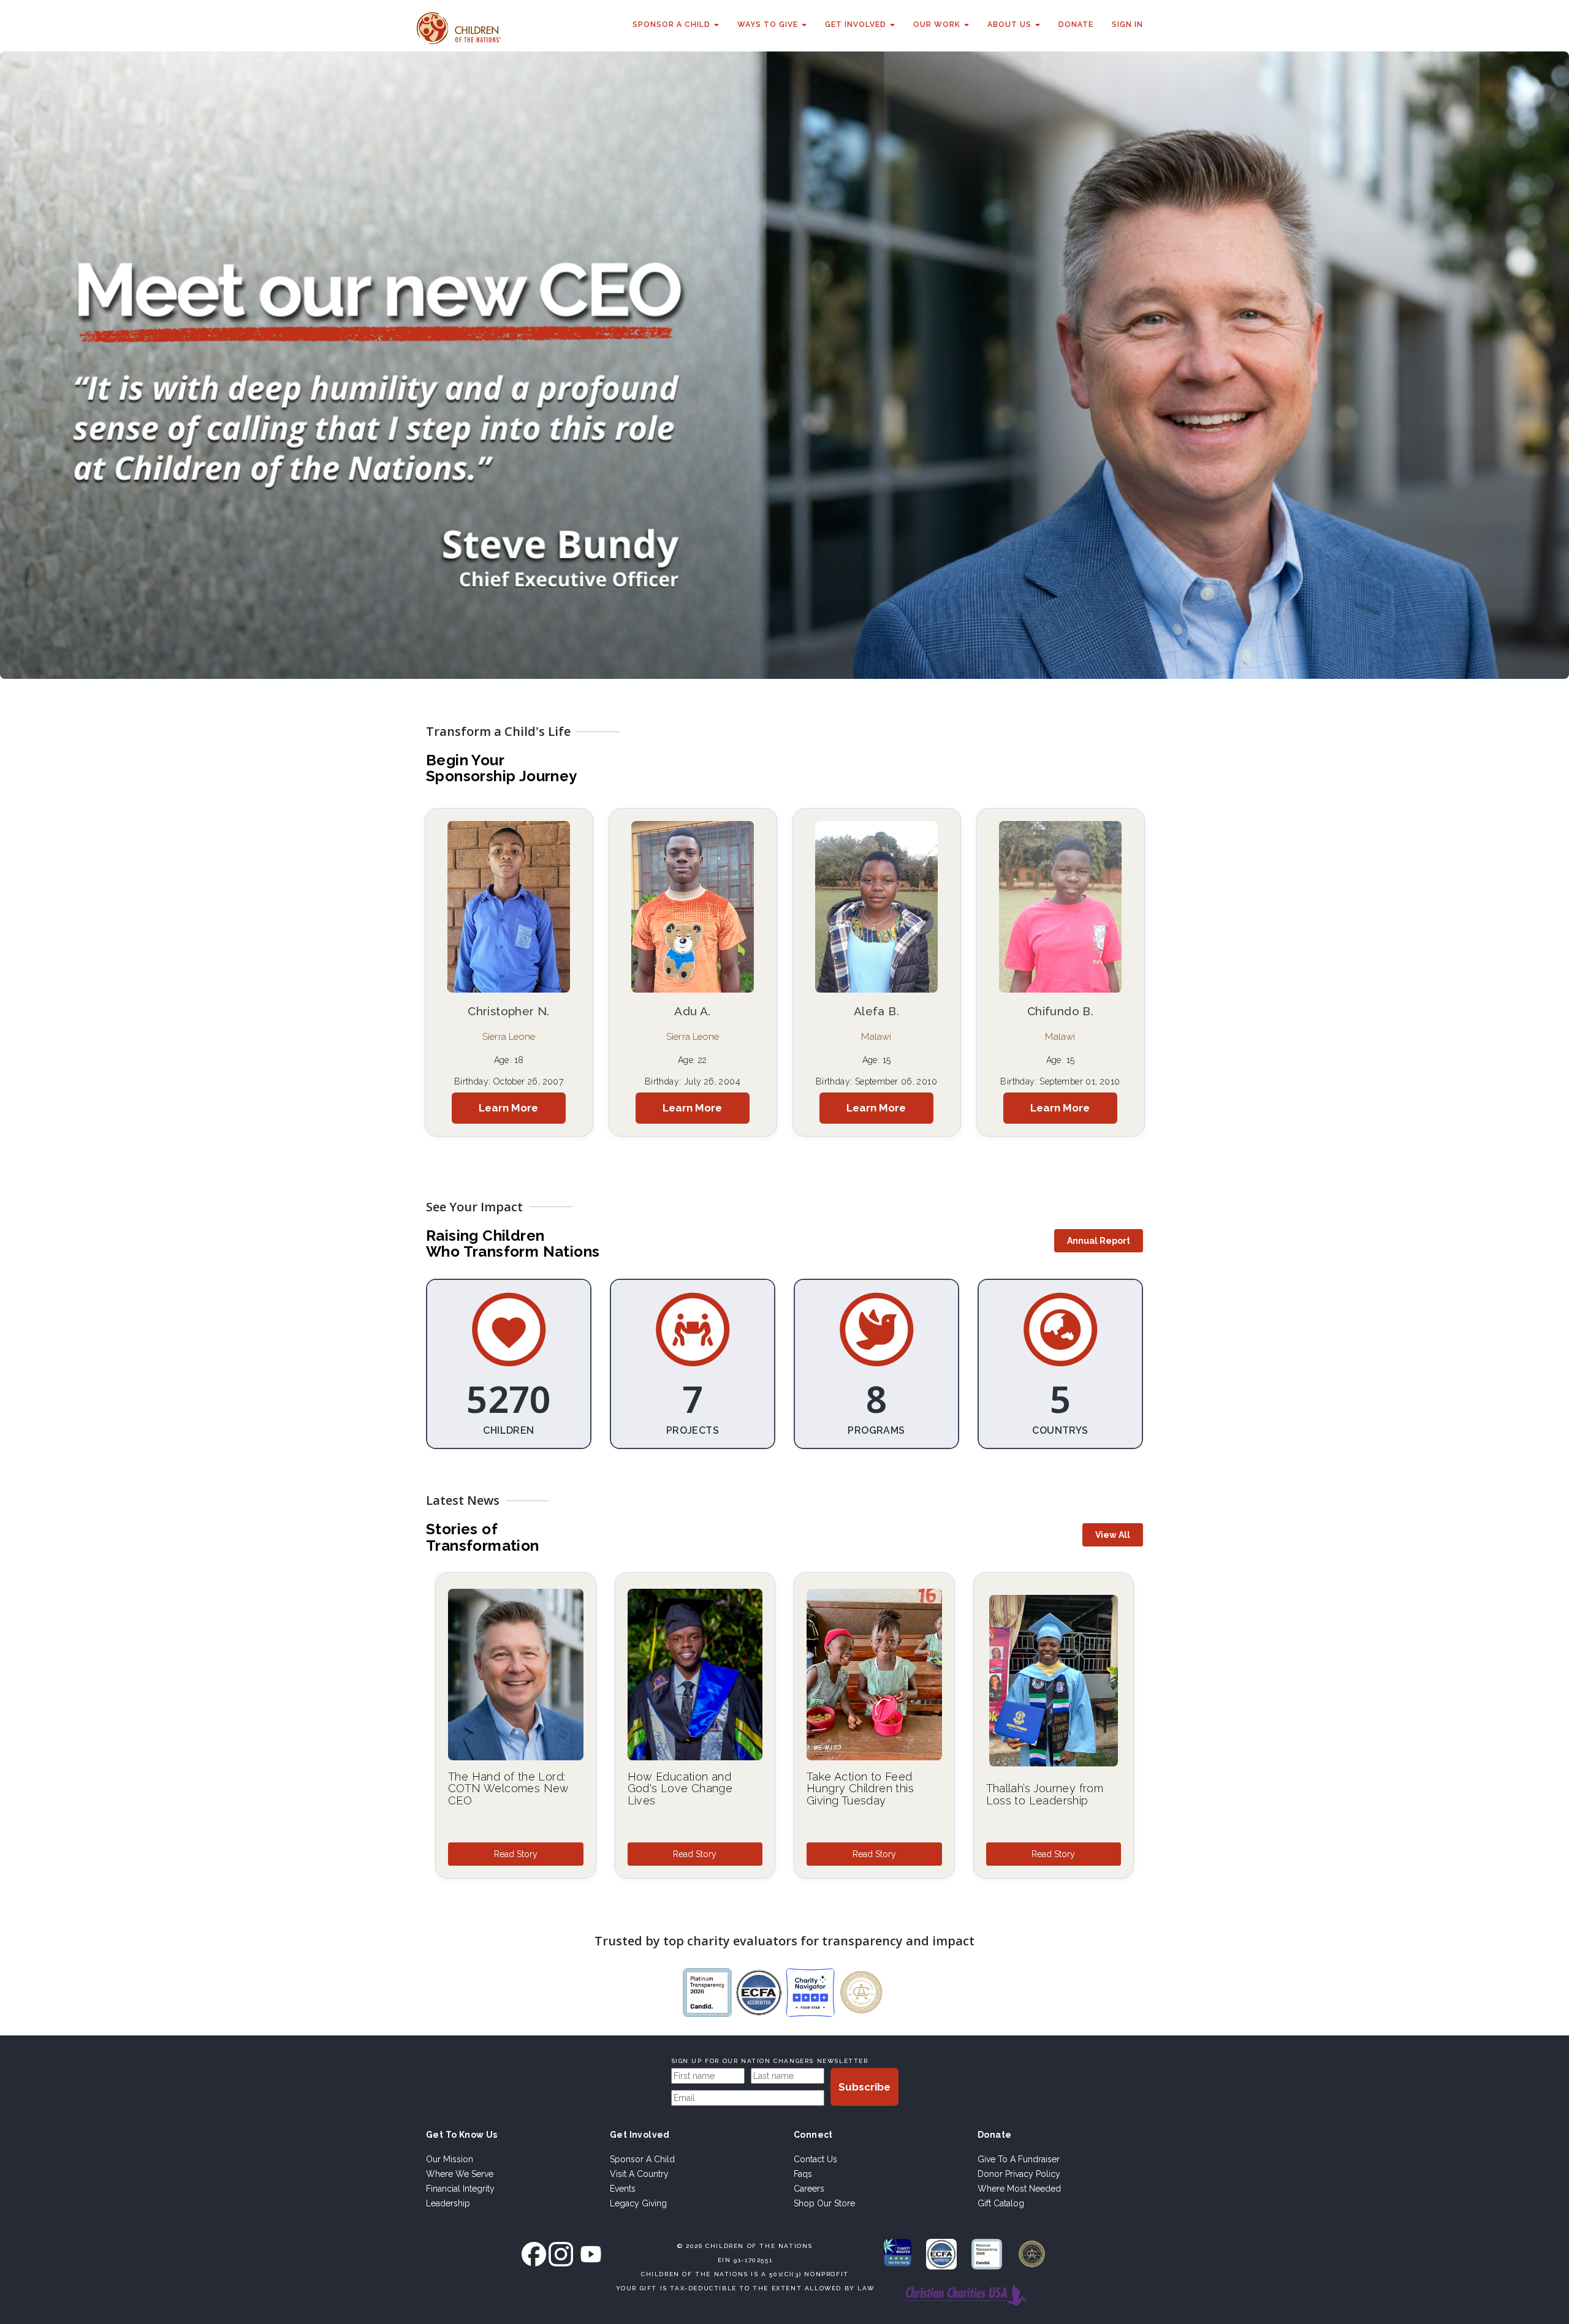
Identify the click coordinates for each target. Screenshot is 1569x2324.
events (623, 2189)
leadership (448, 2203)
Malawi (876, 1037)
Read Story (516, 1854)
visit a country (639, 2174)
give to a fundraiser (1019, 2159)
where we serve (460, 2174)
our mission (450, 2159)
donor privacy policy (1019, 2174)
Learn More (508, 1108)
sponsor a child (642, 2159)
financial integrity (460, 2189)
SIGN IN (1127, 25)
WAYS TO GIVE (769, 25)
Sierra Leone (509, 1037)
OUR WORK (938, 25)
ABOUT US (1011, 25)
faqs (803, 2174)
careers (809, 2189)
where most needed (1019, 2189)
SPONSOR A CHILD (673, 25)
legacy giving (638, 2203)
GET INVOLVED (857, 25)
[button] (1099, 1241)
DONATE (1076, 25)
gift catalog (1001, 2203)
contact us (815, 2159)
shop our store (824, 2203)
